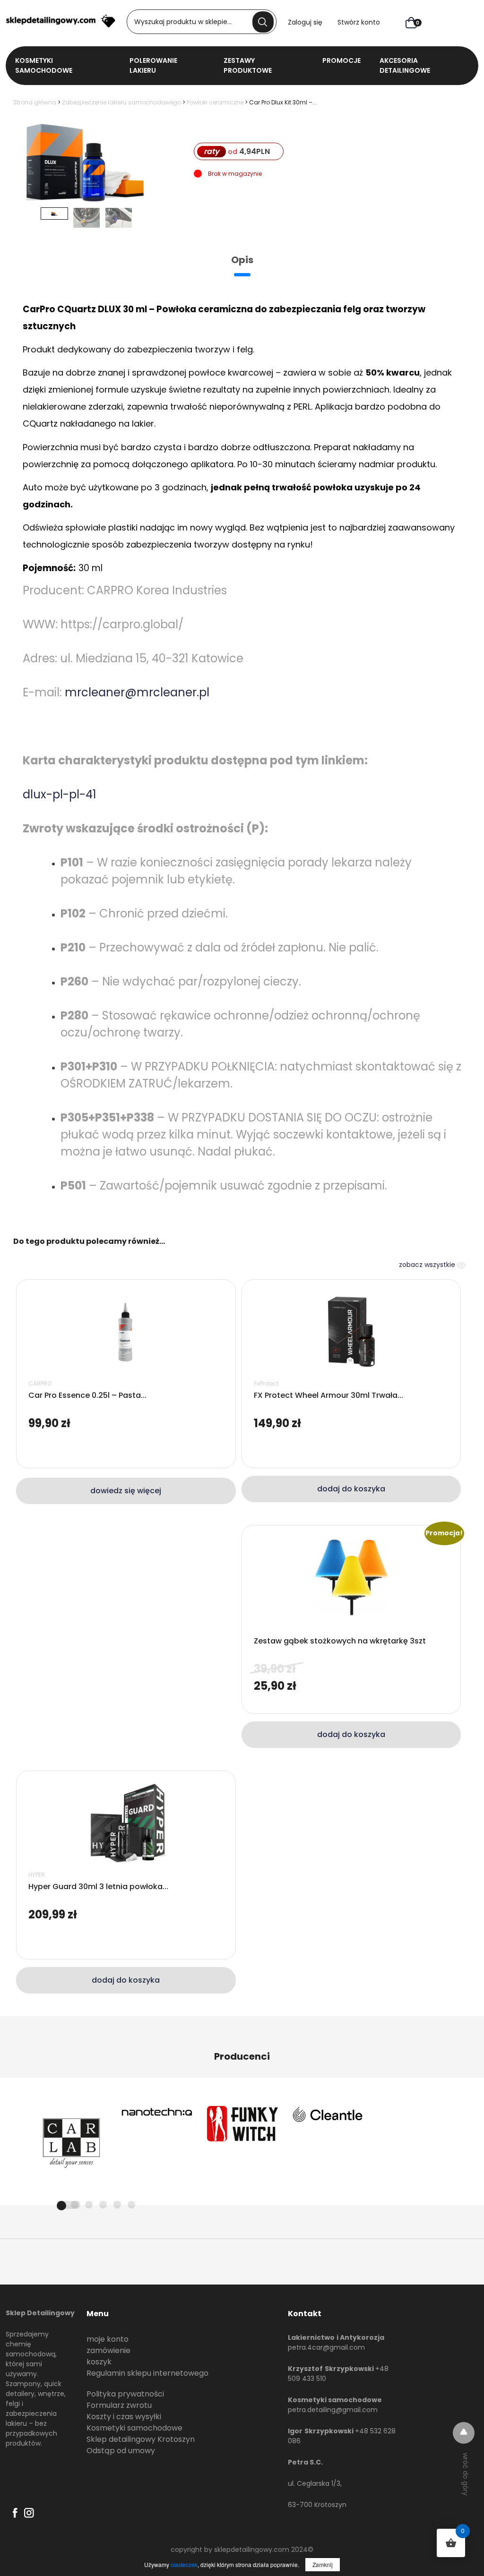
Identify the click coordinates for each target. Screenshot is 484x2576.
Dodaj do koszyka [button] (351, 1489)
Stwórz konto (359, 22)
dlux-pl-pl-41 (60, 794)
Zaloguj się (305, 22)
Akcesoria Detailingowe (405, 65)
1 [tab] (69, 2205)
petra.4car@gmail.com (326, 2347)
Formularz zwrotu (119, 2405)
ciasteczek (184, 2564)
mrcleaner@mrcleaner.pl (137, 692)
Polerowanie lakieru (153, 65)
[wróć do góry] (464, 2433)
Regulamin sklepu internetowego (147, 2373)
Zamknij (323, 2564)
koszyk (99, 2362)
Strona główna (35, 102)
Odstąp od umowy (121, 2451)
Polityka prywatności (125, 2394)
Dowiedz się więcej (126, 1491)
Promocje (341, 60)
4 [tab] (103, 2205)
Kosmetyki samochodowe (134, 2428)
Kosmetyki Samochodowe (44, 65)
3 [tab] (89, 2205)
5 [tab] (117, 2205)
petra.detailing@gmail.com (333, 2410)
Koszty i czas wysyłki (124, 2417)
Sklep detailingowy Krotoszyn (141, 2439)
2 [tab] (75, 2205)
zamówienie (108, 2350)
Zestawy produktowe (248, 65)
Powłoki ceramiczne (215, 102)
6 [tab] (131, 2205)
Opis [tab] (242, 260)
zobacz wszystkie (428, 1265)
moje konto (108, 2339)
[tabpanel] (71, 2141)
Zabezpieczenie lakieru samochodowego (121, 102)
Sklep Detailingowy (40, 2313)
